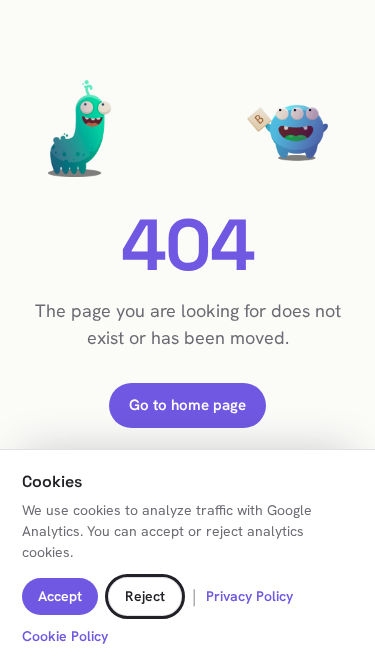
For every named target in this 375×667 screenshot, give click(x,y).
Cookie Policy (65, 636)
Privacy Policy (249, 596)
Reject (145, 596)
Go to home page (187, 405)
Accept (60, 596)
